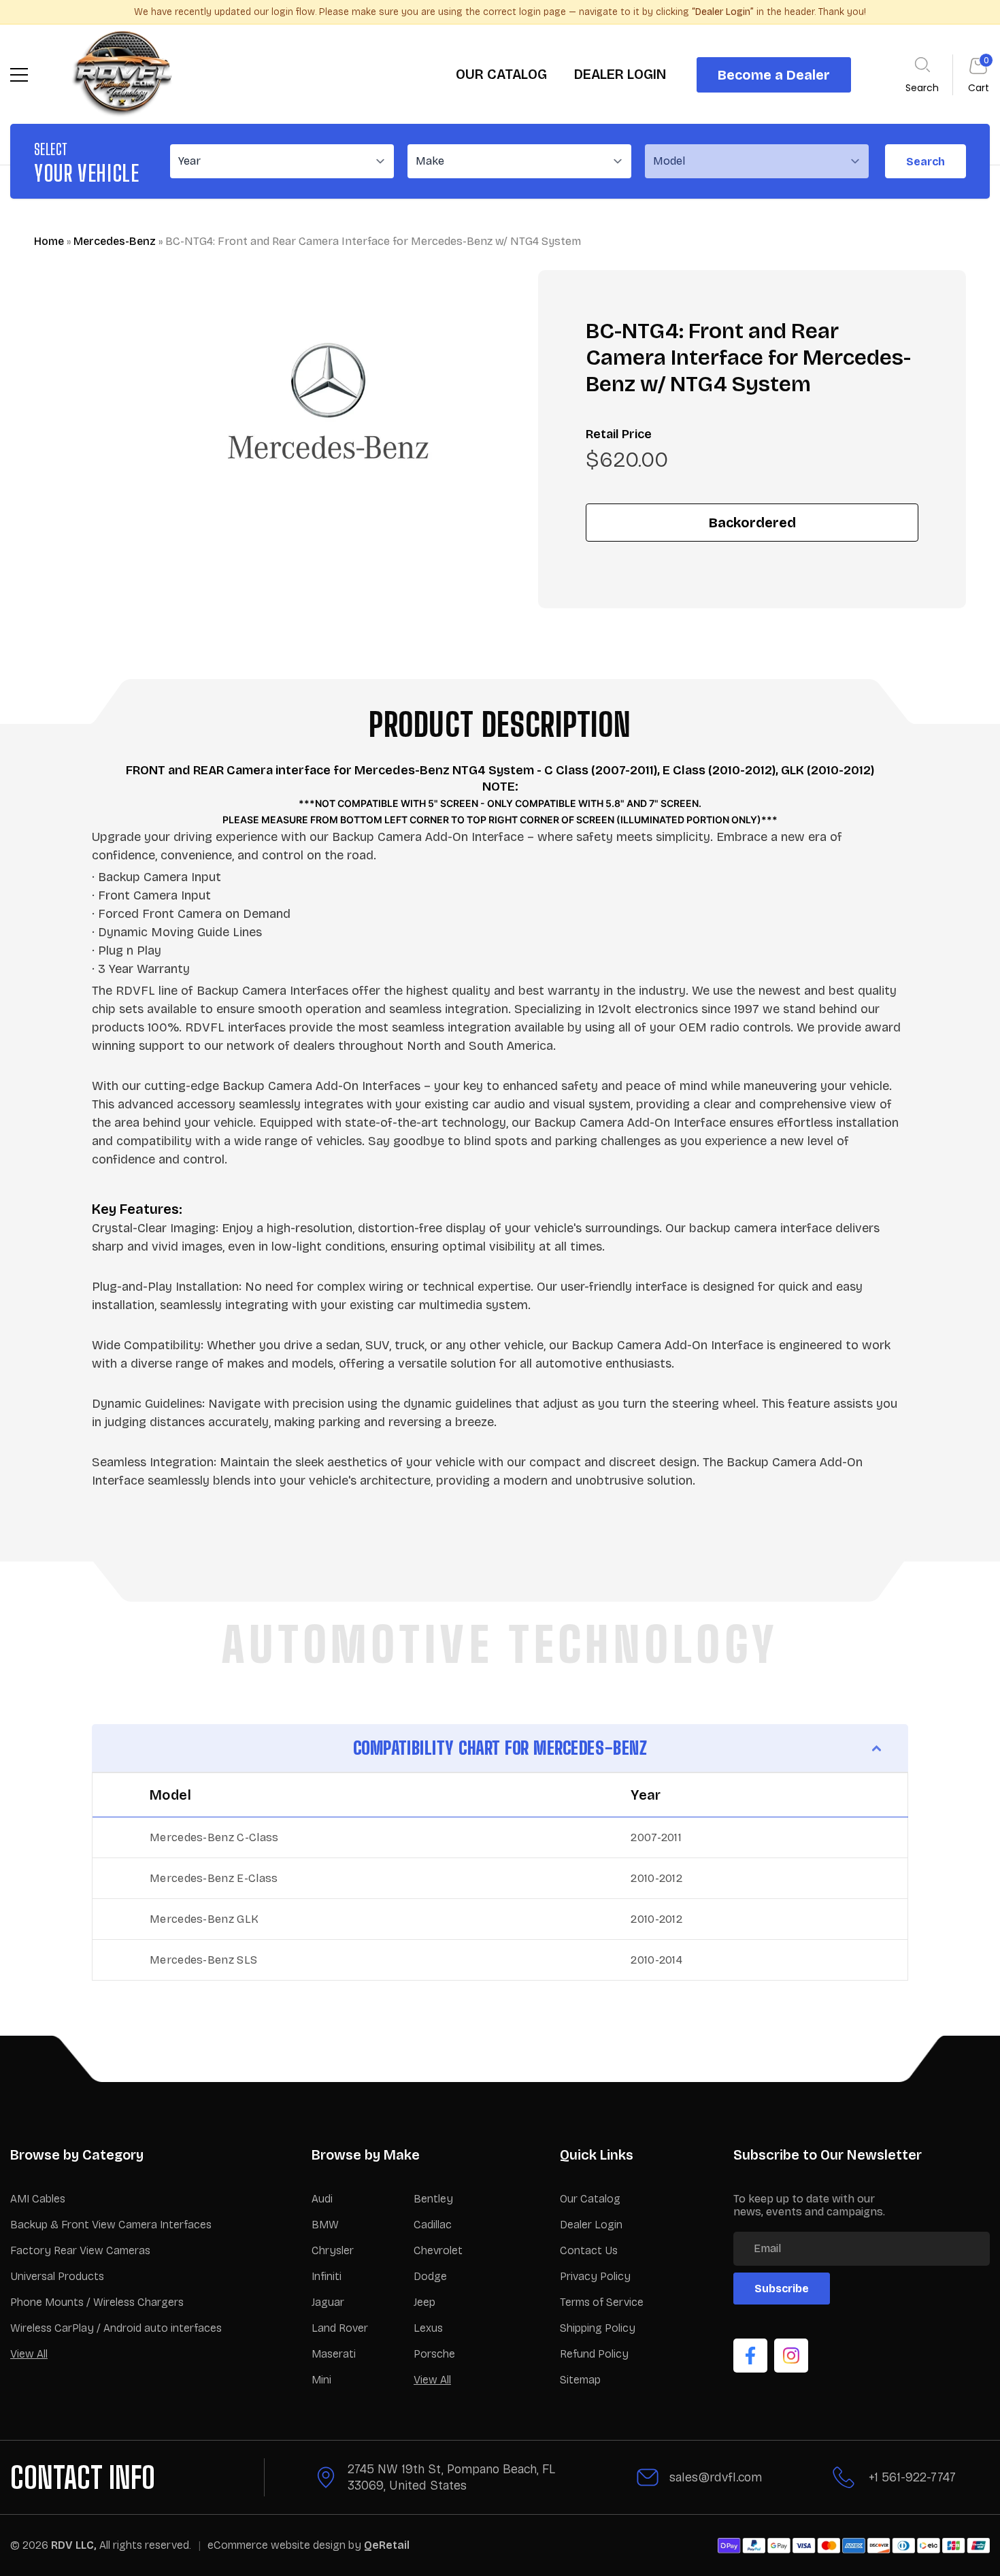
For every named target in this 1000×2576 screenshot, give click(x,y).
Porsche (434, 2354)
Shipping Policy (598, 2328)
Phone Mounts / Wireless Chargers (97, 2302)
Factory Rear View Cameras (80, 2250)
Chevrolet (438, 2250)
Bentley (433, 2199)
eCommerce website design (278, 2545)
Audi (322, 2199)
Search (926, 162)
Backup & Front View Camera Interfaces (111, 2225)
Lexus (428, 2328)
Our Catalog (590, 2199)
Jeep (424, 2302)
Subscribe (782, 2289)
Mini (321, 2380)
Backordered (752, 523)
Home (49, 241)
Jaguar (328, 2302)
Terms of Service (602, 2302)
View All (29, 2354)
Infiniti (327, 2276)
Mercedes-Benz (115, 241)
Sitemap (580, 2380)
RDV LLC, (74, 2545)
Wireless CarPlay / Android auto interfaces (116, 2328)
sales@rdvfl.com (716, 2477)
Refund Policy (594, 2354)
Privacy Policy (595, 2276)
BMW (325, 2225)
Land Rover (340, 2328)
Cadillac (433, 2225)
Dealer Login (591, 2225)
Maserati (334, 2354)
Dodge (430, 2276)
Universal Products (57, 2276)
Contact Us (589, 2250)
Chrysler (333, 2250)
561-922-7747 (919, 2477)
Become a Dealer (774, 75)
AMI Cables (38, 2199)
